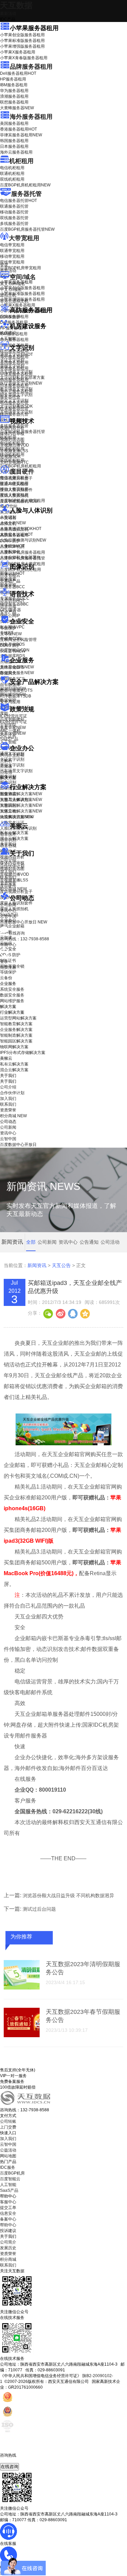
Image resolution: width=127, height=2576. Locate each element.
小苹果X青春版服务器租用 (24, 58)
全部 (31, 1242)
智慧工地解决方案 (21, 811)
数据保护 (8, 700)
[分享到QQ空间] (85, 1313)
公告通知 (89, 1242)
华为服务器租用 (14, 91)
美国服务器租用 (14, 123)
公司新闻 (8, 905)
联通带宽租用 (12, 251)
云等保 (11, 634)
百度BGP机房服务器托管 (27, 229)
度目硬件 (22, 471)
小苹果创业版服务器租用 (22, 35)
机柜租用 (21, 161)
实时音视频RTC (14, 462)
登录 (4, 962)
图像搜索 (8, 579)
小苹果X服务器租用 (18, 52)
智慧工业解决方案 (21, 800)
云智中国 (8, 916)
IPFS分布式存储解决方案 (23, 1053)
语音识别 (12, 601)
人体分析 (13, 523)
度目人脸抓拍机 (14, 496)
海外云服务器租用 (16, 152)
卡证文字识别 (12, 360)
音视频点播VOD (15, 445)
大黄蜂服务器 (17, 108)
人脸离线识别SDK (21, 529)
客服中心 (8, 2202)
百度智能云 (10, 2179)
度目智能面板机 (19, 501)
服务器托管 (26, 194)
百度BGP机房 (12, 2173)
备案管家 (13, 728)
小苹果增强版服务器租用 (22, 46)
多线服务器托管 (14, 224)
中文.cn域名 (11, 290)
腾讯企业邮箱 (12, 755)
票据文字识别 (12, 366)
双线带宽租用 (12, 262)
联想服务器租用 (14, 102)
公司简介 (8, 2242)
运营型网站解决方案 (18, 1018)
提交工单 (8, 2208)
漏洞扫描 (13, 689)
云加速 (6, 766)
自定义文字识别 (14, 400)
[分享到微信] (48, 1313)
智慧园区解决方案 (21, 805)
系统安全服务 (17, 667)
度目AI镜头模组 (14, 484)
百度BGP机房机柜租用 (25, 185)
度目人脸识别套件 (16, 490)
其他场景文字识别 (16, 412)
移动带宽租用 (12, 256)
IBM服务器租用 (14, 85)
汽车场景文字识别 (16, 372)
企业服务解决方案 (16, 1030)
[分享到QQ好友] (72, 1313)
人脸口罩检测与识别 (23, 540)
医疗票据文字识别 (21, 383)
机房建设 (8, 333)
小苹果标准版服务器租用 (22, 41)
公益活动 (8, 2150)
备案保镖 (13, 733)
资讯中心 (8, 911)
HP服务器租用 (13, 79)
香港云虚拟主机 (14, 301)
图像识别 (12, 573)
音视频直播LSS (14, 451)
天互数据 (16, 5)
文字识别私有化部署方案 (22, 377)
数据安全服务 (17, 673)
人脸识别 (8, 517)
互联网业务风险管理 (18, 640)
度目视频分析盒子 (16, 478)
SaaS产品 (9, 739)
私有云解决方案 (14, 833)
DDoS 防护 (10, 317)
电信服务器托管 (18, 201)
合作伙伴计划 (12, 866)
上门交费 (8, 2127)
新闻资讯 (37, 1265)
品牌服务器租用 (31, 67)
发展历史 (8, 2248)
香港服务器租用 (18, 129)
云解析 (6, 761)
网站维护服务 (12, 1001)
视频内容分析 (12, 428)
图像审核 (8, 585)
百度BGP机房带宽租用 (20, 268)
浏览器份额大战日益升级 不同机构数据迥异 (68, 1895)
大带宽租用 (24, 238)
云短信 (6, 772)
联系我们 (8, 877)
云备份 (6, 978)
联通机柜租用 (12, 174)
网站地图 (8, 2156)
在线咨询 (9, 2467)
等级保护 (8, 628)
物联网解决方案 (14, 1047)
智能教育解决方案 (16, 1024)
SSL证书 (13, 651)
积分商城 (13, 889)
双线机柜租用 (12, 179)
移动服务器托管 (14, 212)
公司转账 (8, 2121)
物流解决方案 (17, 817)
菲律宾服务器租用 (21, 135)
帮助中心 (8, 945)
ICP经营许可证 (14, 716)
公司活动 (110, 1242)
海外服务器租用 (31, 117)
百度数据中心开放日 (24, 922)
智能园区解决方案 (16, 1041)
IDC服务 (8, 2167)
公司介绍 (8, 860)
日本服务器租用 (14, 146)
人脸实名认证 (16, 534)
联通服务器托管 (14, 206)
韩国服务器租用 (14, 141)
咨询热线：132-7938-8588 (25, 939)
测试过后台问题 (39, 1909)
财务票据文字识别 (16, 395)
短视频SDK (10, 457)
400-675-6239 (13, 2461)
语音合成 (8, 606)
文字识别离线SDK (16, 406)
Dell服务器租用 (18, 73)
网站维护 (13, 694)
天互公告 (61, 1265)
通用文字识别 (16, 354)
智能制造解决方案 (16, 1035)
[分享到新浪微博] (60, 1313)
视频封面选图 (12, 439)
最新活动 (8, 14)
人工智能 (8, 339)
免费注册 (8, 967)
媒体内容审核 (12, 434)
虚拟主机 (8, 295)
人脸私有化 (10, 552)
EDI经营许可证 (14, 722)
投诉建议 (8, 2231)
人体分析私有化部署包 (20, 557)
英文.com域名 (13, 284)
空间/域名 (23, 277)
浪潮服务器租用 (14, 96)
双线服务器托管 (14, 218)
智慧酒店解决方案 (21, 794)
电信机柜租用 (12, 168)
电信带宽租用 (12, 245)
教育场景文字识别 (16, 389)
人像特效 (12, 546)
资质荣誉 (8, 883)
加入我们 (8, 872)
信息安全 (8, 2213)
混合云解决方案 (14, 838)
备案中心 (8, 2219)
